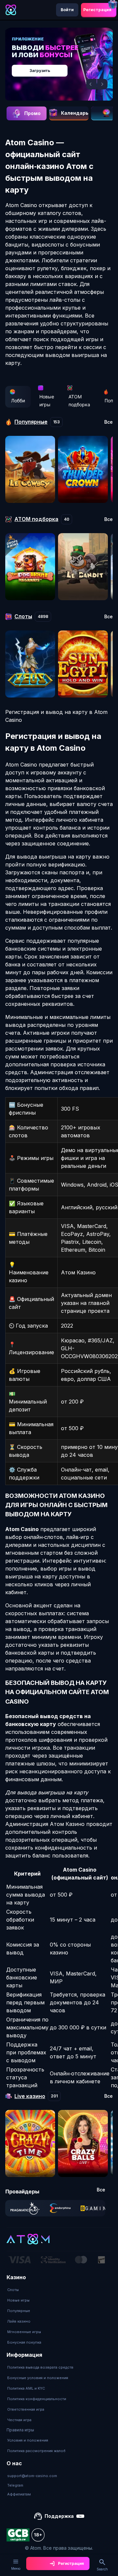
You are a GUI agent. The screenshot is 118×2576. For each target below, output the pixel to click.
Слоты (13, 2290)
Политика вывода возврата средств (40, 2367)
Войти (67, 10)
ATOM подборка (79, 401)
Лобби (18, 401)
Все (108, 422)
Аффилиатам (19, 2494)
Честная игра (19, 2420)
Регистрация (97, 10)
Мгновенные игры (24, 2332)
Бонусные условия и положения (38, 2378)
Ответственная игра (26, 2409)
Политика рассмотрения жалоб (36, 2451)
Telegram (15, 2485)
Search (102, 2569)
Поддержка (59, 2516)
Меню (16, 2568)
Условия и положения (28, 2440)
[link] (25, 2208)
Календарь (75, 113)
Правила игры (20, 2430)
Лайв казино (19, 2321)
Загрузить (40, 71)
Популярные (19, 2311)
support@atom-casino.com (32, 2476)
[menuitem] (24, 2290)
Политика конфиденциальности (37, 2399)
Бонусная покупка (24, 2342)
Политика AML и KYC (26, 2388)
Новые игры (47, 401)
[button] (91, 84)
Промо (32, 113)
